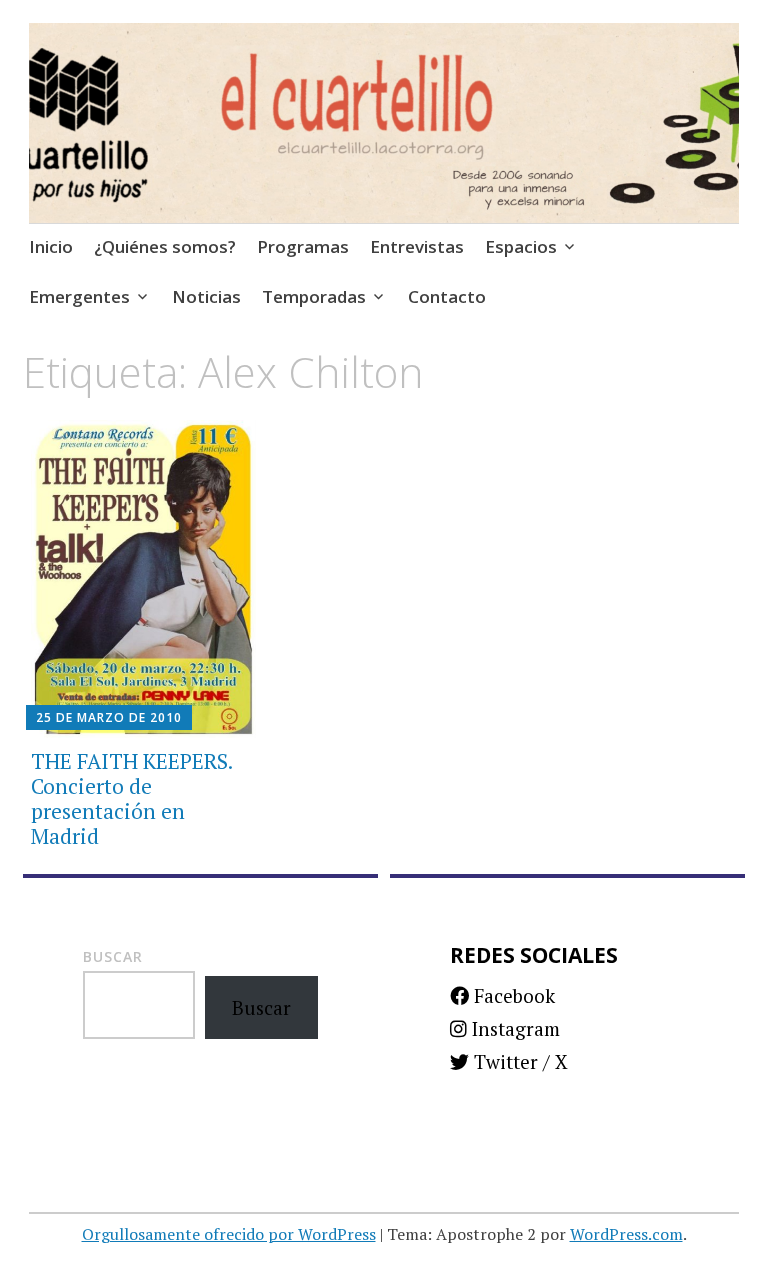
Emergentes (79, 296)
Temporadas (314, 296)
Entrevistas (417, 246)
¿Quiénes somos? (165, 246)
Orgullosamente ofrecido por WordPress (229, 1234)
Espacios (521, 246)
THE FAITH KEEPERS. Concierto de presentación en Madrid (131, 799)
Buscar (113, 956)
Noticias (206, 296)
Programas (303, 246)
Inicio (51, 246)
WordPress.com (626, 1234)
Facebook (512, 995)
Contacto (447, 296)
